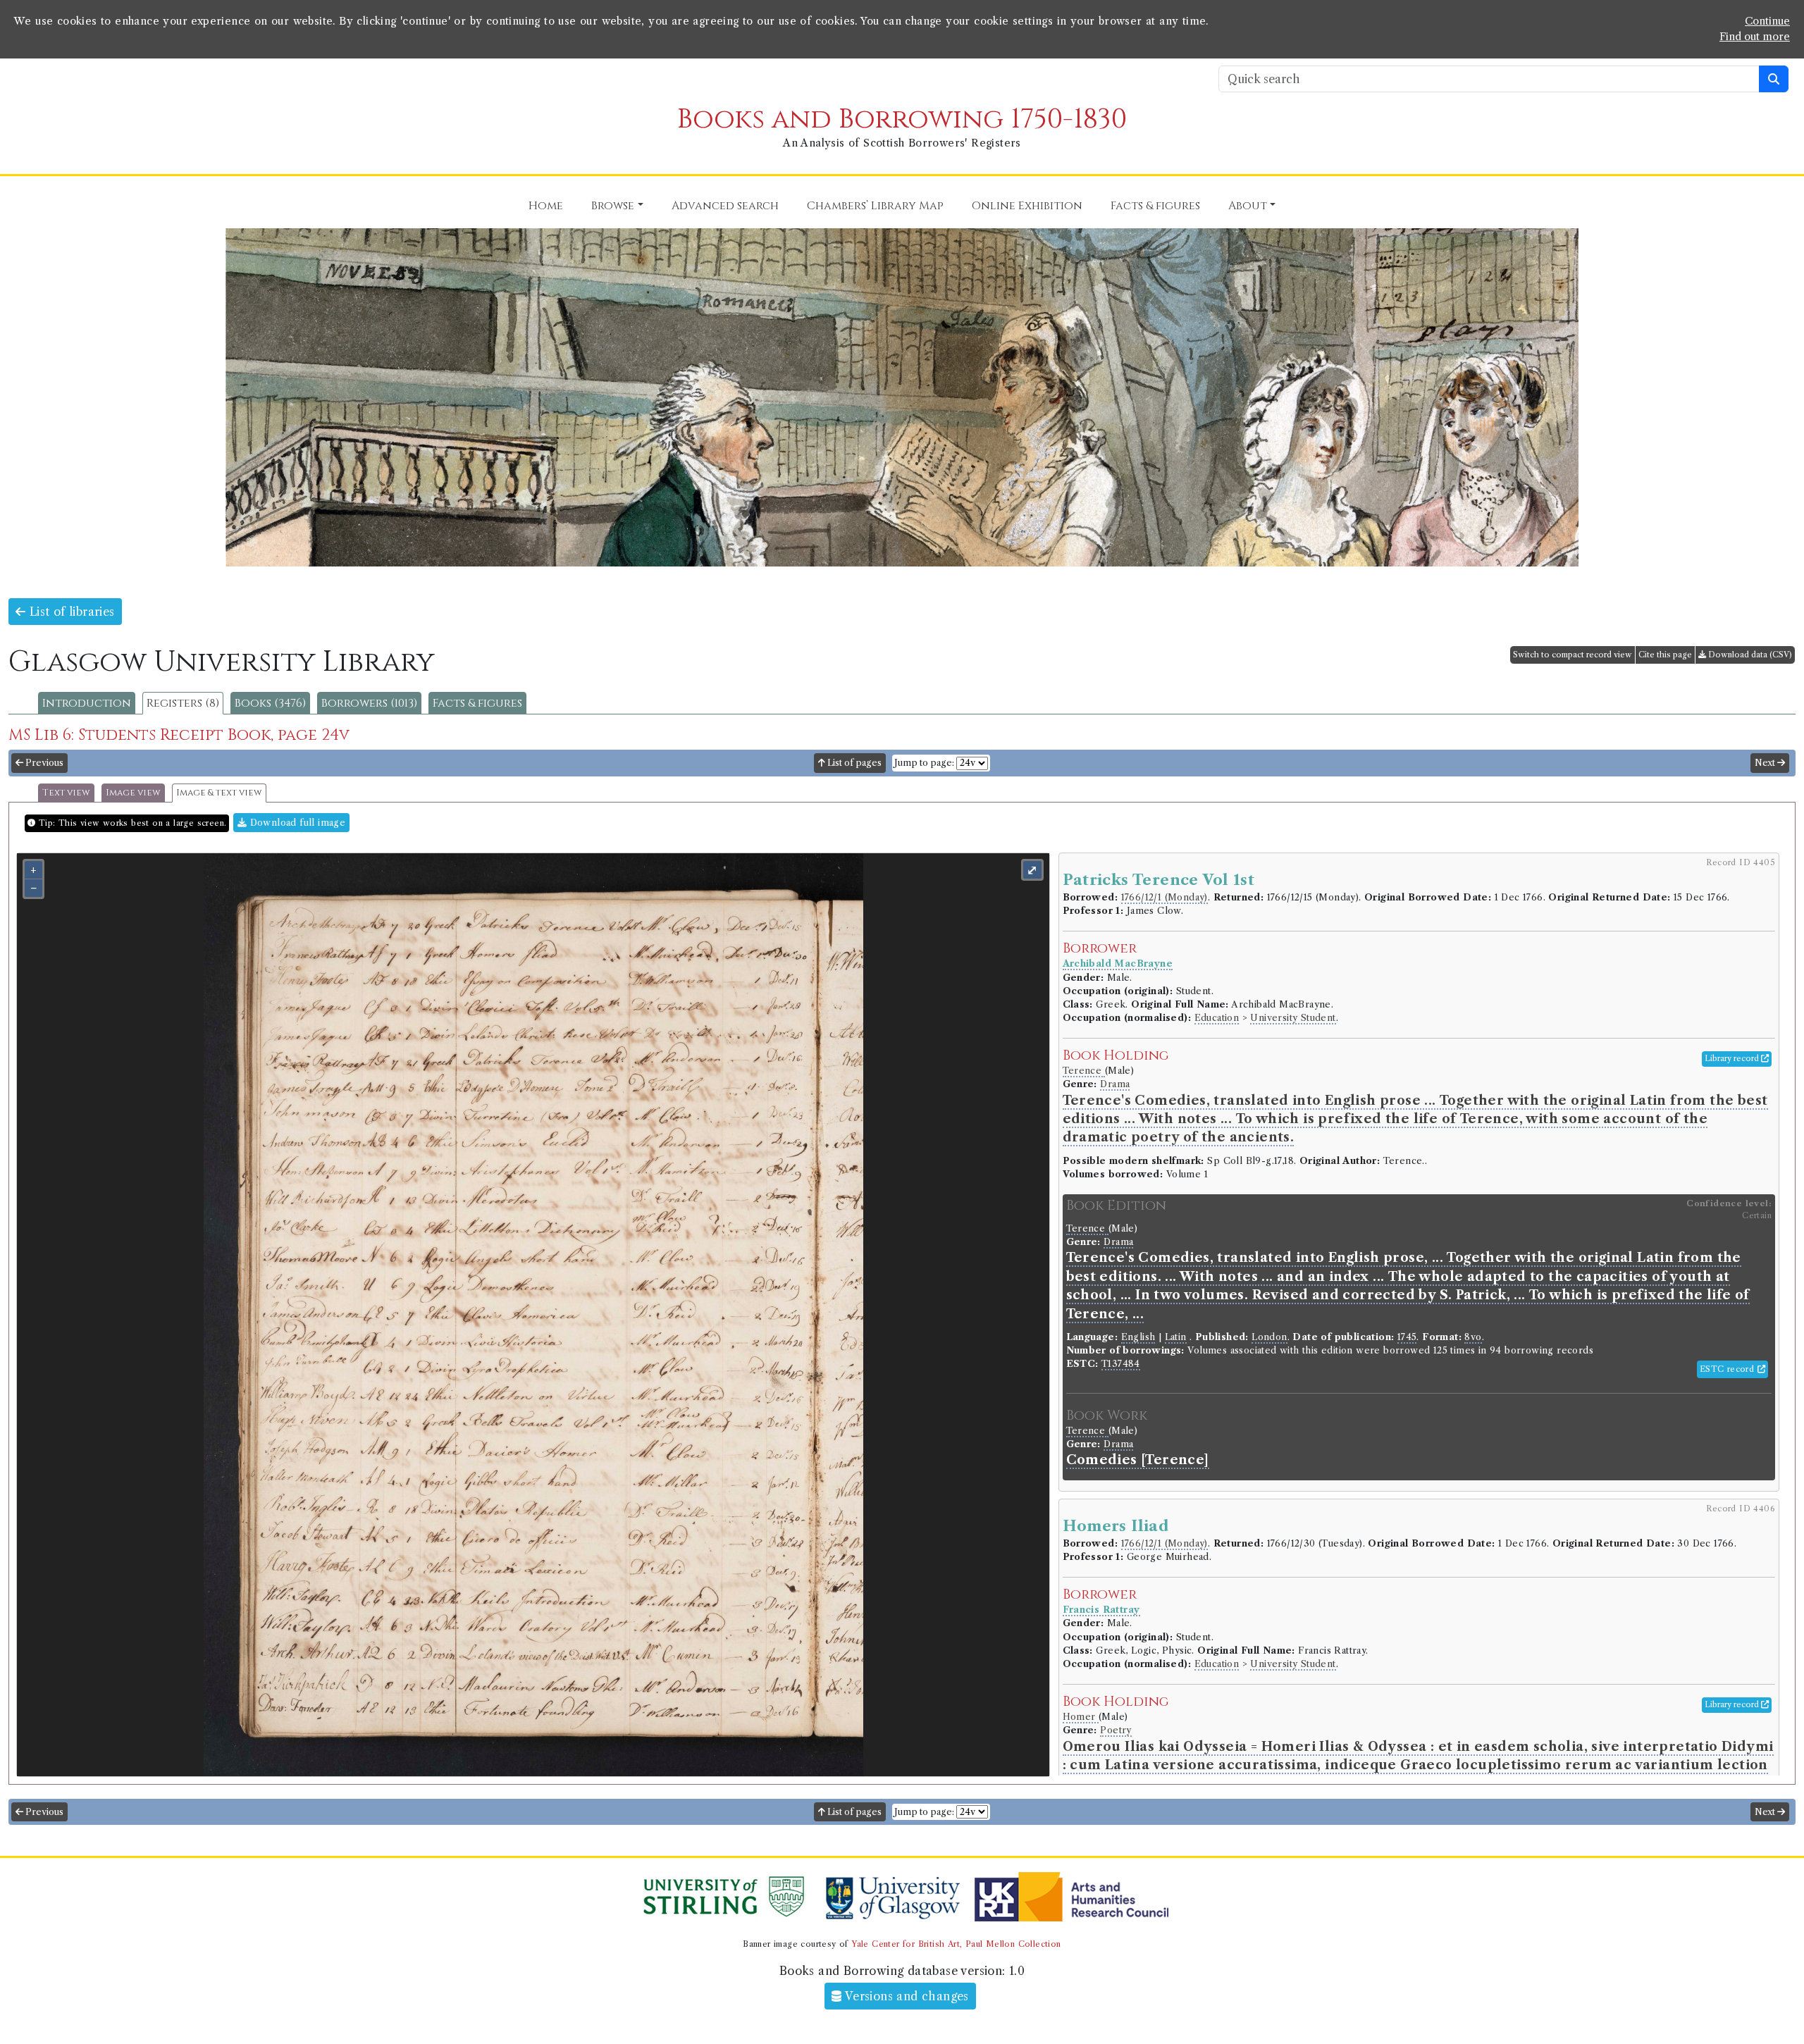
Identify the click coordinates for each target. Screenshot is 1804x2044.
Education (1217, 1018)
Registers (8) (183, 703)
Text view (66, 793)
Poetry (1116, 1730)
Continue (1767, 21)
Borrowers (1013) (369, 703)
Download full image (296, 823)
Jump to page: (924, 763)
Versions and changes (906, 1996)
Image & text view (219, 793)
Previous (43, 763)
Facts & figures (477, 703)
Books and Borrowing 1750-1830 (902, 119)
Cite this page (1665, 655)
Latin (1176, 1337)
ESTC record (1729, 1369)
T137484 (1121, 1364)
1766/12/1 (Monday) (1164, 897)
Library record (1733, 1058)
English (1138, 1337)
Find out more (1755, 37)
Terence (1084, 1071)
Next (1766, 763)
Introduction (87, 703)
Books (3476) (270, 703)
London (1269, 1337)
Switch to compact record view (1573, 655)
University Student (1293, 1018)
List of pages (853, 763)
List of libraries (70, 612)
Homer (1081, 1717)
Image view (133, 793)
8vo (1473, 1337)
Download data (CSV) (1749, 655)
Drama (1115, 1084)
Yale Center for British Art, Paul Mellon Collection (956, 1944)
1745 (1407, 1337)
